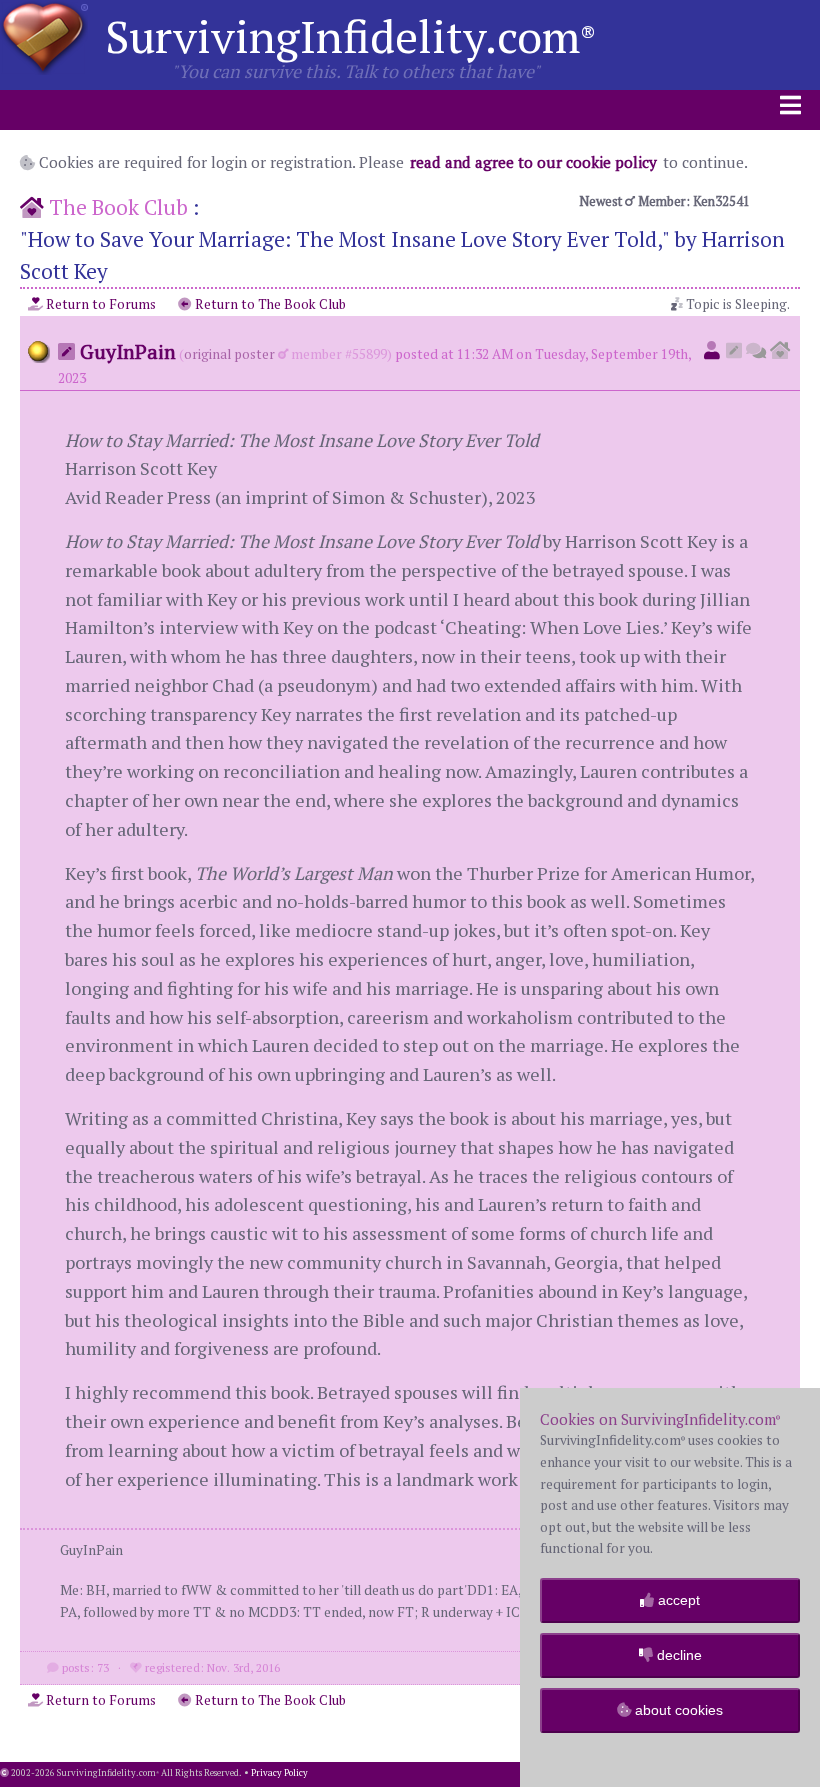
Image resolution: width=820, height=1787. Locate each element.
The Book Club (118, 207)
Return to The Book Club (269, 304)
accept (677, 1600)
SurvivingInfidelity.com (350, 36)
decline (677, 1655)
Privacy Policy (279, 1773)
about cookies (677, 1710)
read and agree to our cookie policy (533, 162)
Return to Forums (99, 304)
